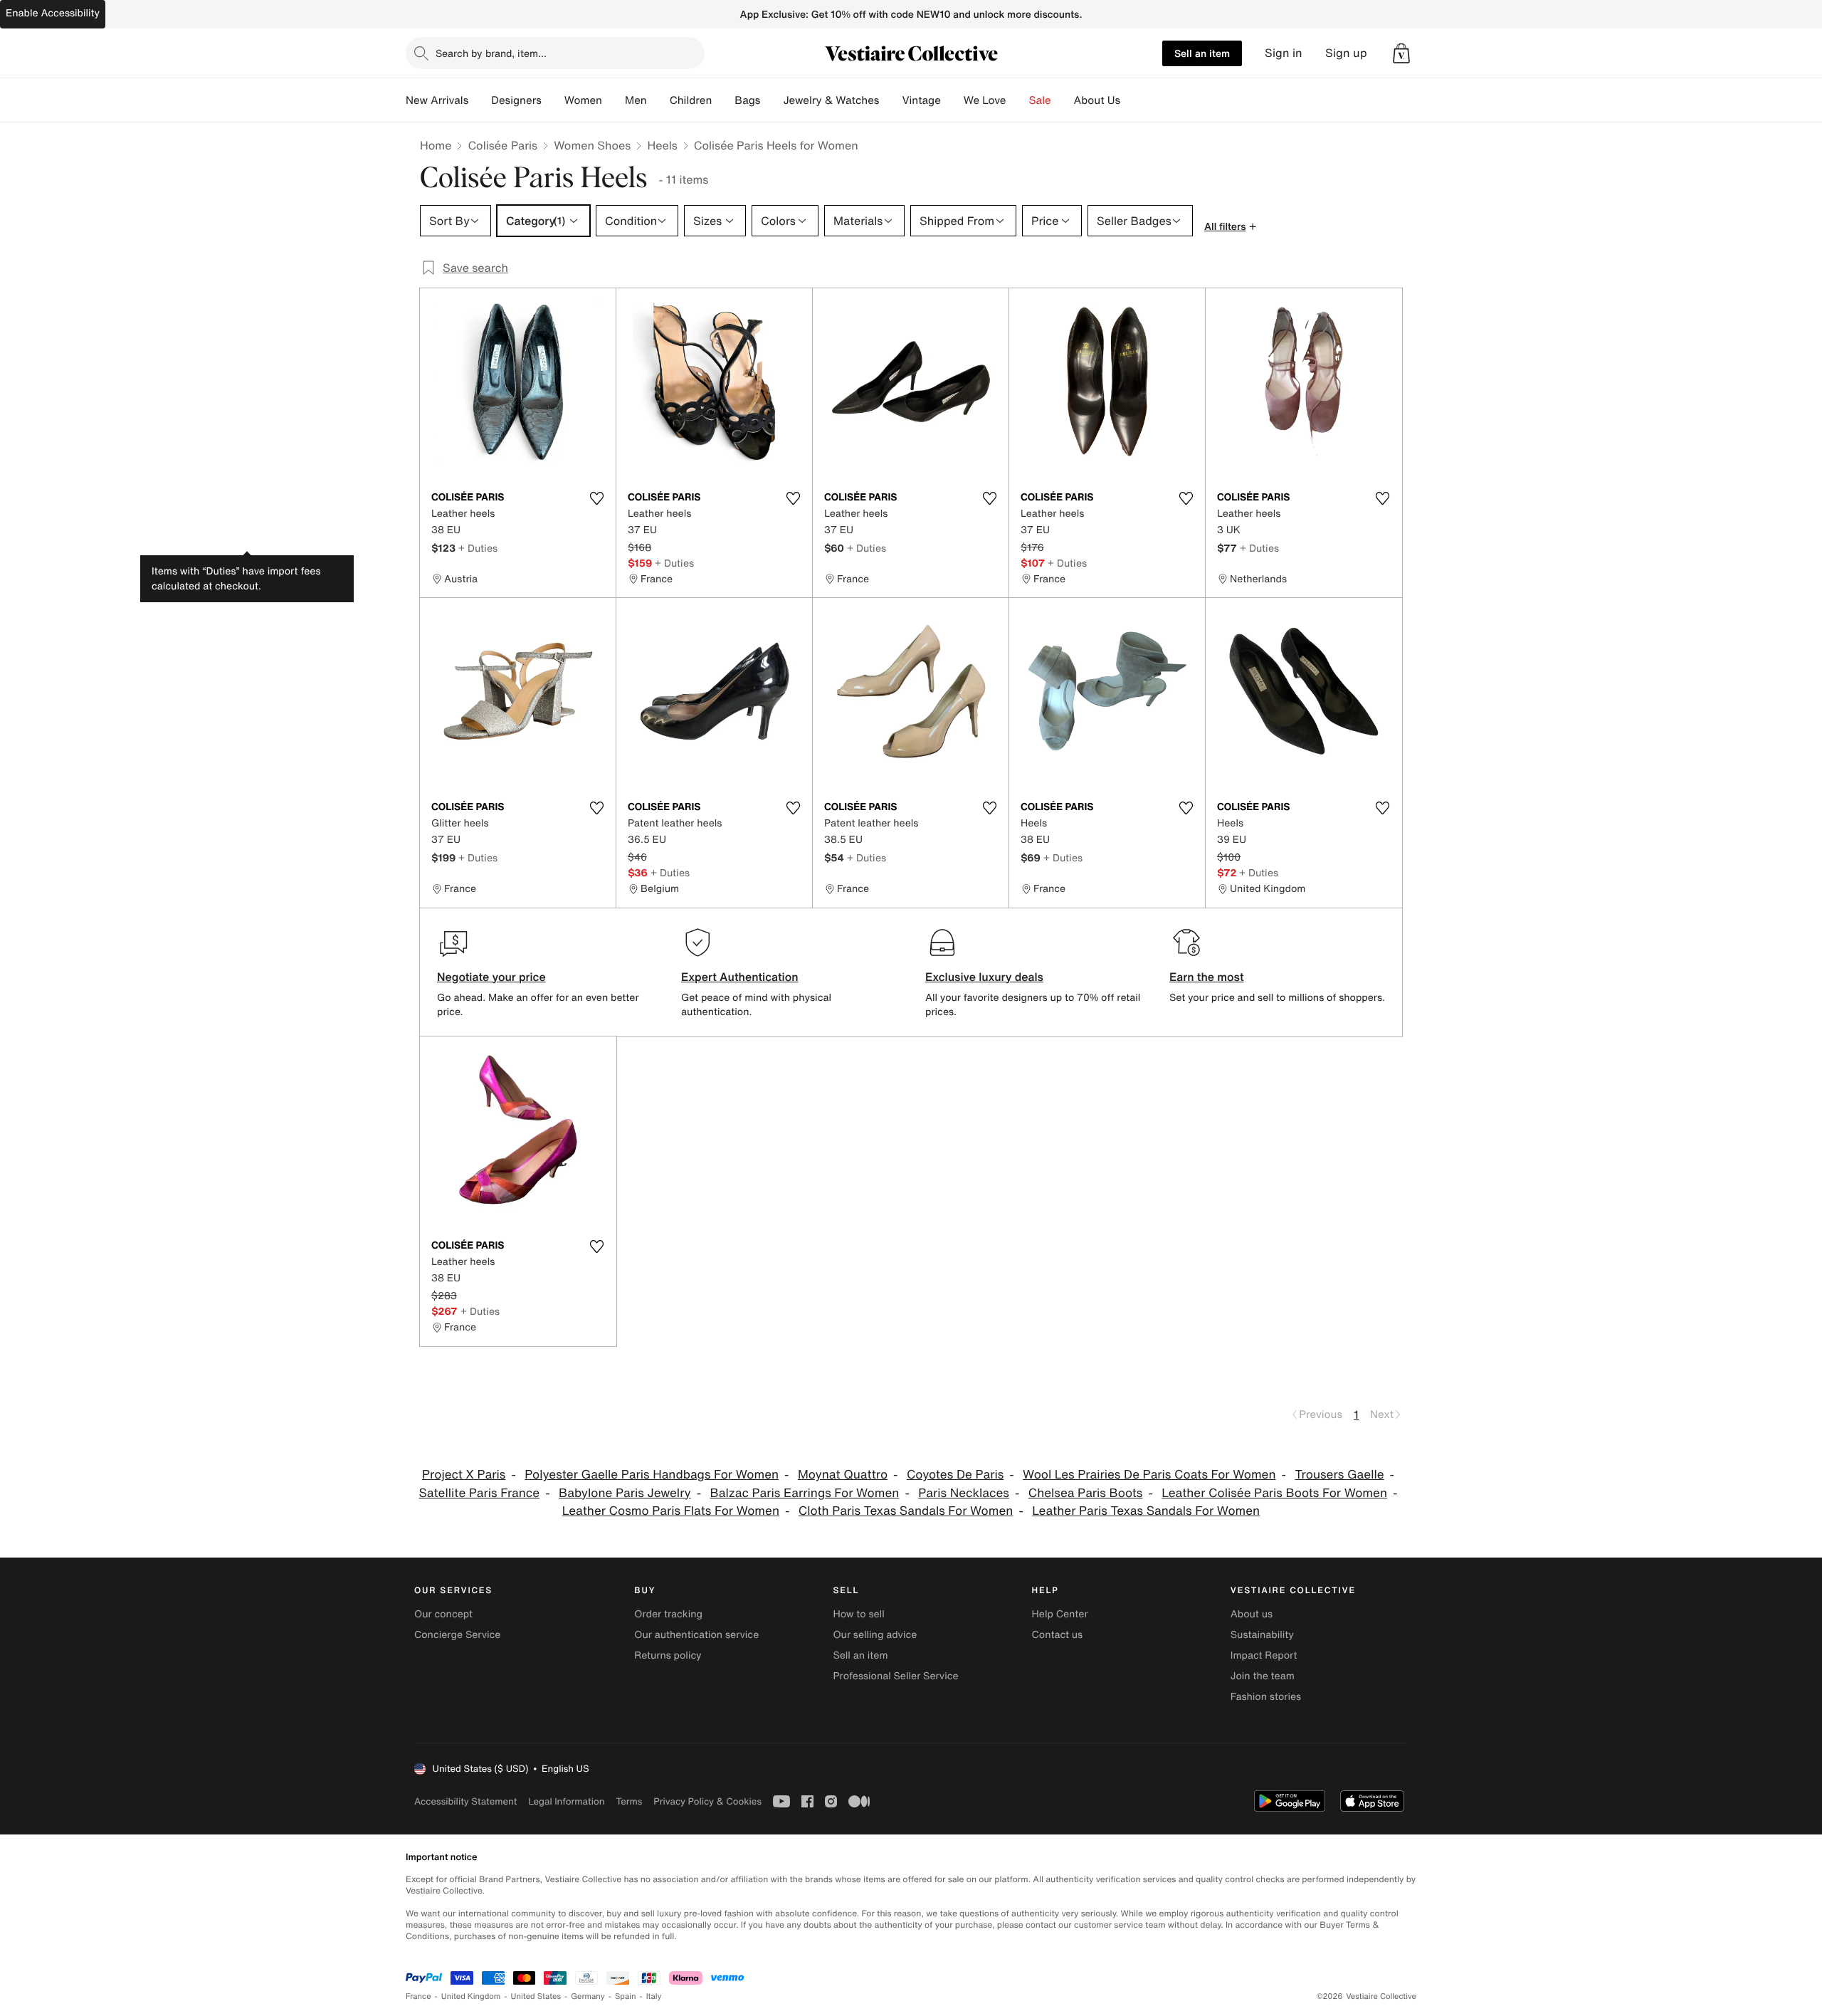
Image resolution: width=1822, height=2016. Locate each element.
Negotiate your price (491, 977)
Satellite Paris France (480, 1493)
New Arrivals (437, 100)
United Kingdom (471, 1996)
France (418, 1996)
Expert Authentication (740, 977)
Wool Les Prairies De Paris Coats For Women (1149, 1475)
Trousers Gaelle (1339, 1475)
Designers (516, 100)
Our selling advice (875, 1635)
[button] (1401, 53)
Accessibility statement (465, 1801)
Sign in (1284, 53)
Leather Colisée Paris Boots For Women (1274, 1493)
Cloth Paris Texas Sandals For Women (906, 1511)
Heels (662, 145)
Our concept (443, 1614)
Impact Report (1264, 1655)
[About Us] (1132, 100)
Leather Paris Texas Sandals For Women (1146, 1511)
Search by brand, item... (491, 53)
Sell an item (1202, 53)
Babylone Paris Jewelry (625, 1493)
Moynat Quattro (843, 1475)
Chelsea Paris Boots (1086, 1493)
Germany (588, 1996)
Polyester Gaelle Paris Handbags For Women (652, 1475)
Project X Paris (464, 1475)
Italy (654, 1996)
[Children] (723, 100)
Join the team (1263, 1676)
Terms (629, 1801)
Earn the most (1207, 977)
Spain (626, 1996)
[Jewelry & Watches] (890, 100)
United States (536, 1996)
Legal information (566, 1801)
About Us (1097, 100)
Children (691, 100)
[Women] (614, 100)
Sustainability (1262, 1635)
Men (636, 100)
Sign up (1346, 53)
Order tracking (668, 1614)
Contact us (1058, 1635)
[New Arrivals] (480, 100)
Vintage (921, 100)
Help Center (1060, 1614)
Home (436, 145)
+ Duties (478, 548)
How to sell (858, 1614)
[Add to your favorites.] (596, 498)
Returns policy (668, 1655)
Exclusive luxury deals (984, 977)
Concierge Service (457, 1635)
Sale (1040, 100)
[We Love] (1018, 100)
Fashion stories (1266, 1697)
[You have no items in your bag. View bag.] (1401, 53)
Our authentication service (696, 1635)
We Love (985, 100)
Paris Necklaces (964, 1493)
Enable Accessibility (53, 13)
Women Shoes (592, 145)
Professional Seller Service (895, 1676)
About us (1252, 1614)
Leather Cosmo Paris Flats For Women (671, 1511)
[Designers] (553, 100)
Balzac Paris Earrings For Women (805, 1493)
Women (583, 100)
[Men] (658, 100)
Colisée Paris (502, 145)
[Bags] (772, 100)
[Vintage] (952, 100)
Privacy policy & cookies (707, 1801)
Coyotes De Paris (955, 1475)
